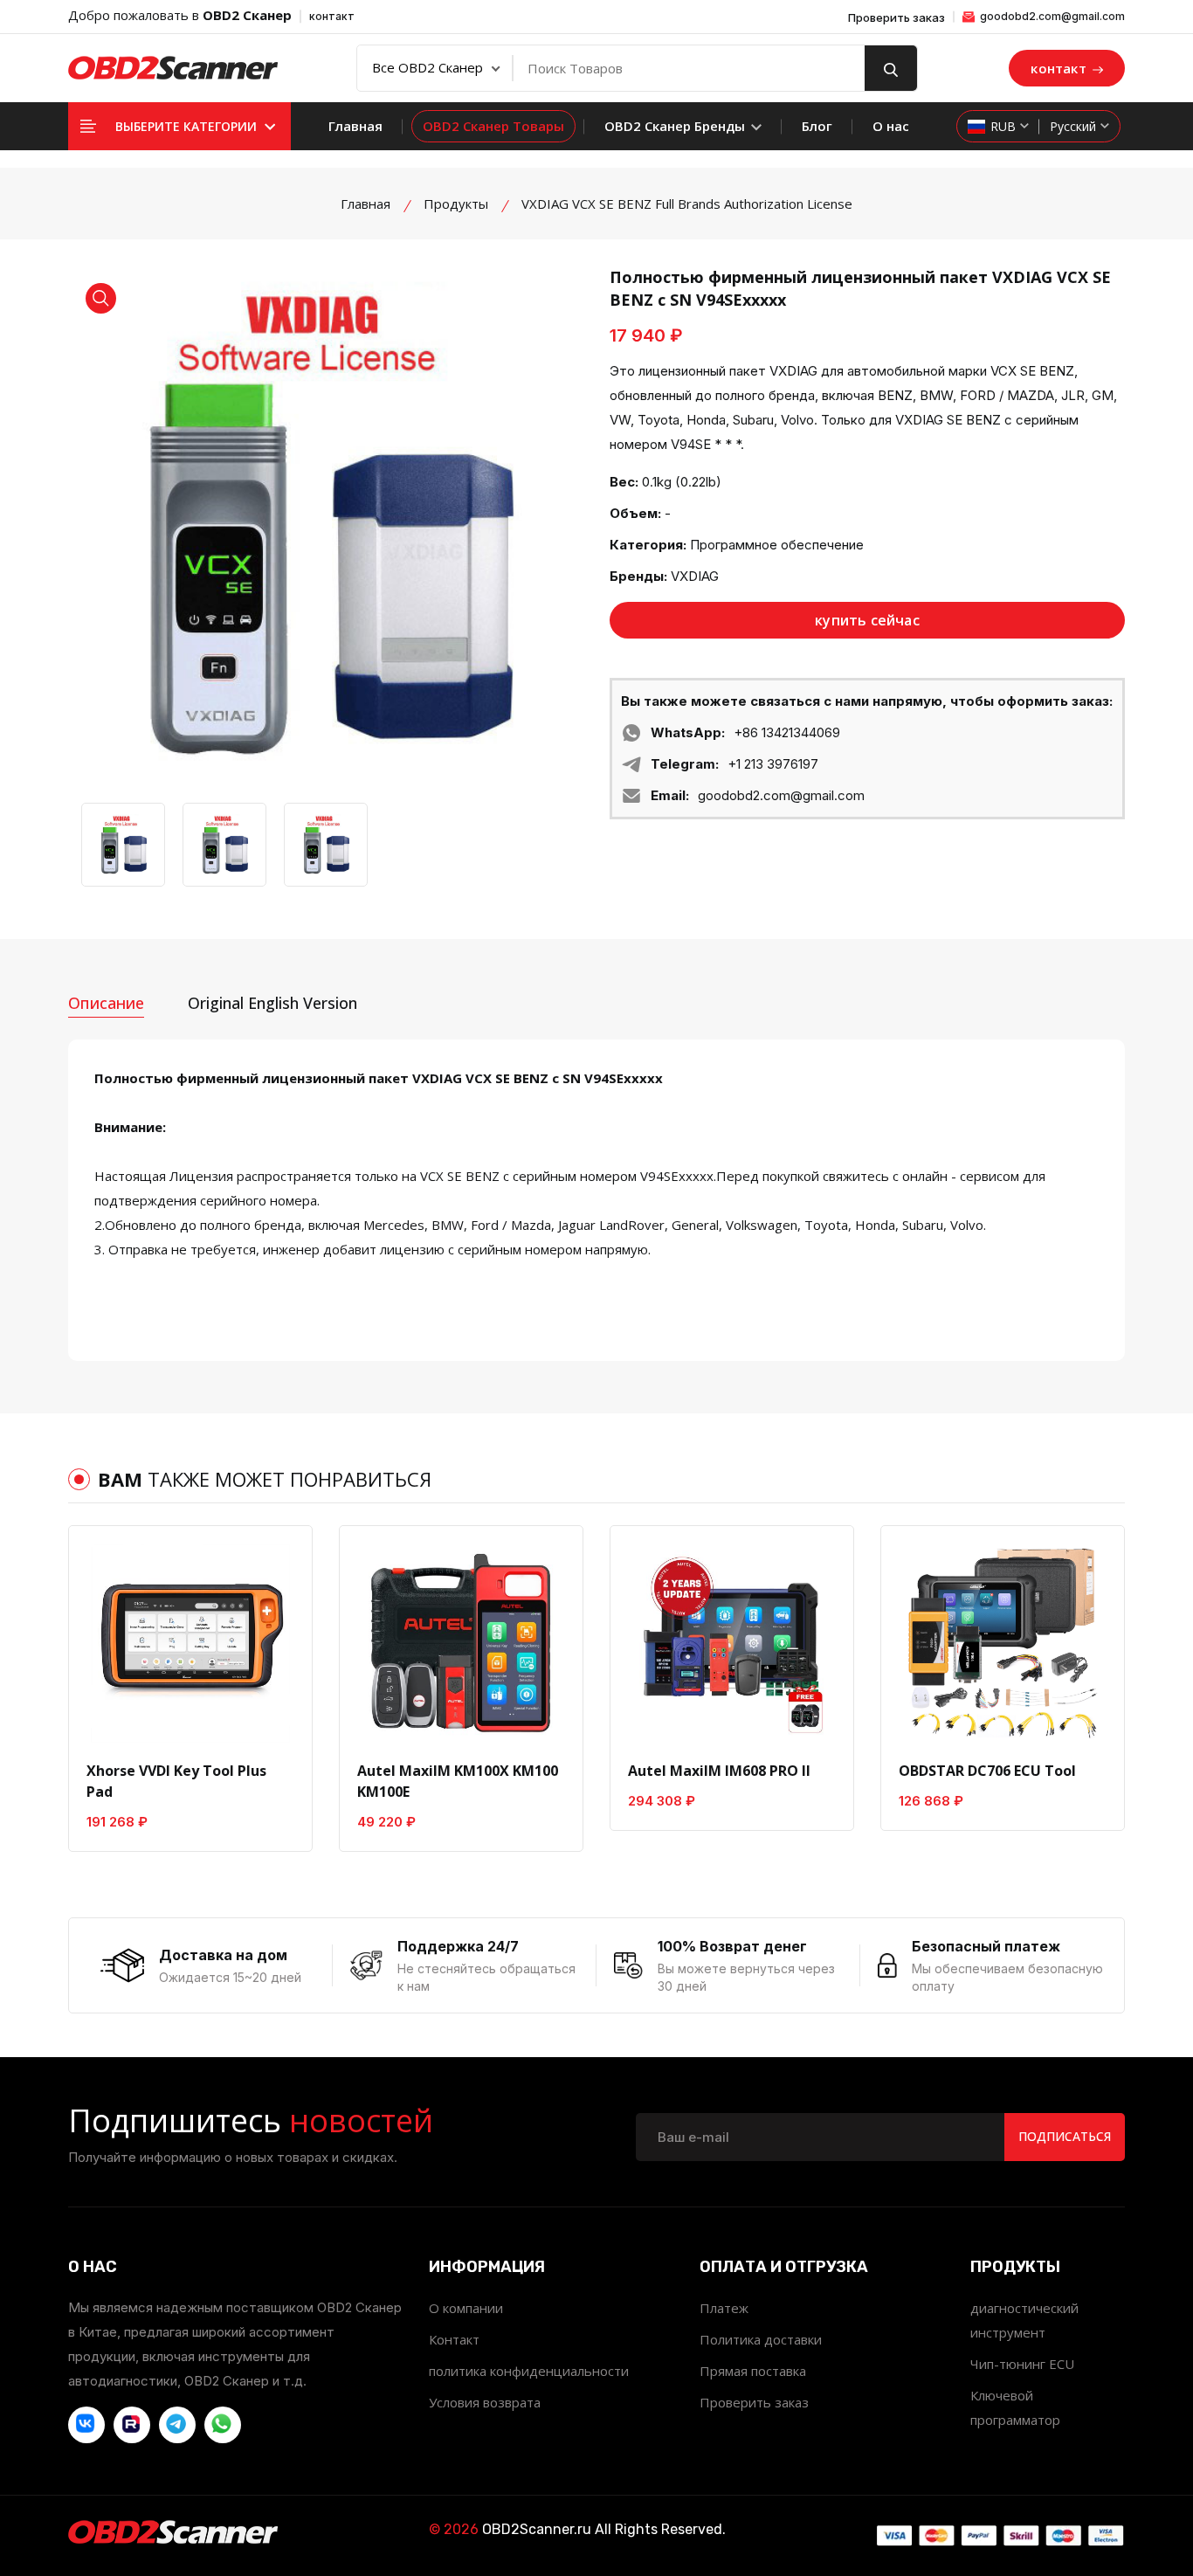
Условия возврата (485, 2402)
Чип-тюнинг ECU (1022, 2364)
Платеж (724, 2308)
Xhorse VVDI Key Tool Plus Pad (176, 1781)
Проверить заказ (896, 18)
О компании (466, 2308)
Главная (355, 126)
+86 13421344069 (787, 732)
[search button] (891, 68)
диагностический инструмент (1024, 2320)
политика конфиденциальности (529, 2371)
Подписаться (1065, 2136)
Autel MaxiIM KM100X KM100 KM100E (458, 1781)
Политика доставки (761, 2339)
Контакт (454, 2339)
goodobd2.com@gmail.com (1051, 16)
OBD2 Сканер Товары (493, 126)
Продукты (456, 204)
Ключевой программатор (1015, 2407)
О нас (891, 126)
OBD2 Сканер (247, 15)
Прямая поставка (753, 2371)
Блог (817, 126)
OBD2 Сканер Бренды (676, 126)
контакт (332, 16)
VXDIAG (695, 576)
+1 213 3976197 (773, 764)
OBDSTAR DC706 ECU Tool (987, 1771)
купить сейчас (867, 620)
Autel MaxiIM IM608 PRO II (719, 1771)
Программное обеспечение (777, 545)
